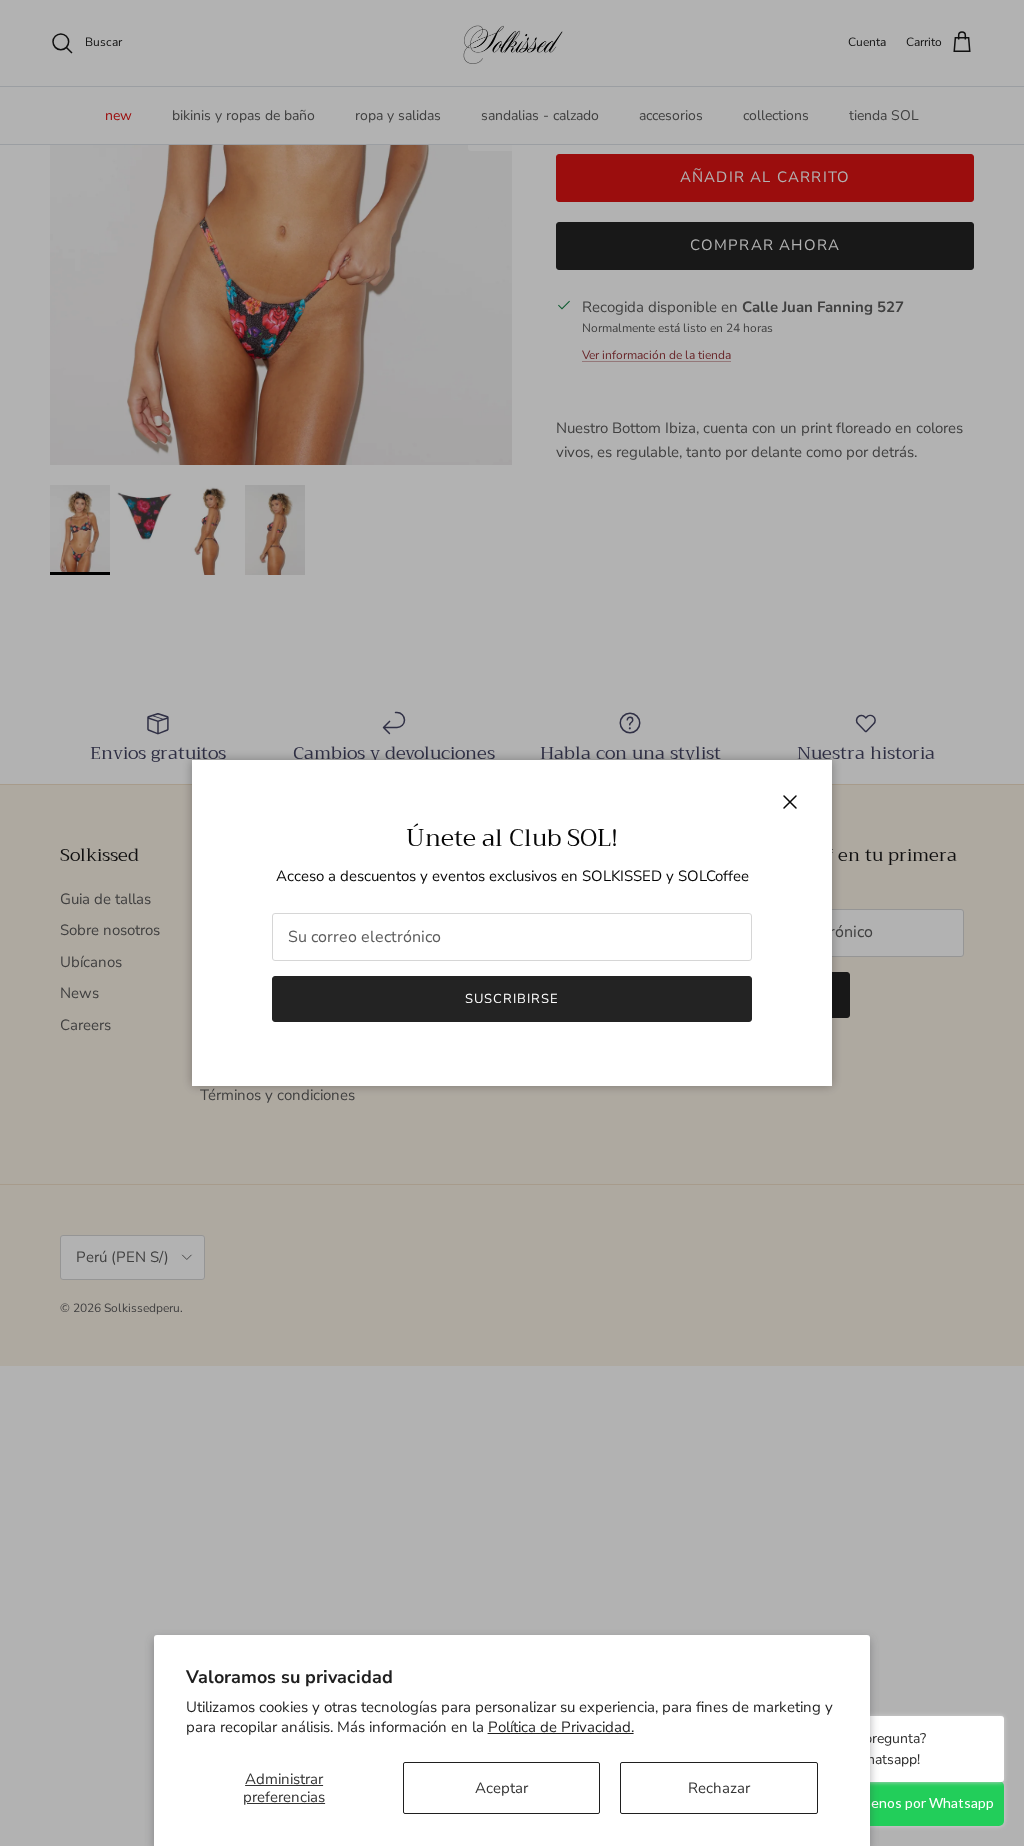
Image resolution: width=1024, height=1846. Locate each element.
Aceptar (501, 1788)
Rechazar (719, 1788)
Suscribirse (512, 999)
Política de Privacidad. (561, 1727)
